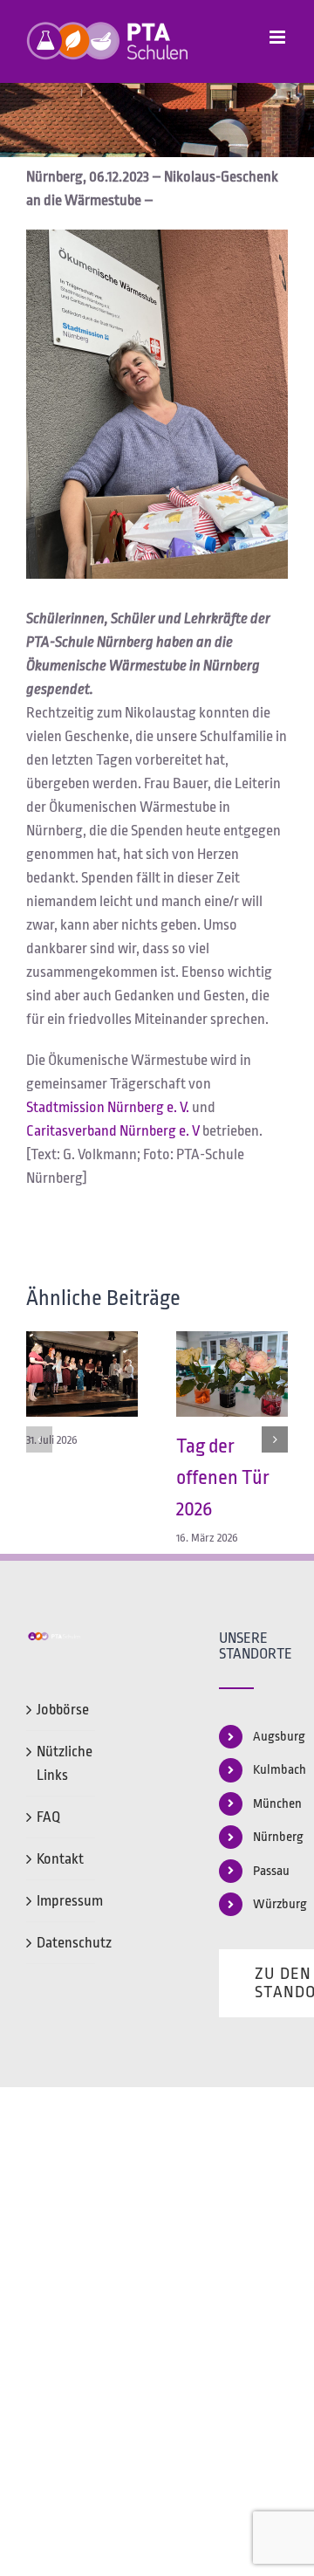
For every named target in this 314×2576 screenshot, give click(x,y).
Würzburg (270, 1904)
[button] (39, 1439)
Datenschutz (61, 1943)
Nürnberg (270, 1837)
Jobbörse (61, 1710)
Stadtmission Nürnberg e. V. (108, 1107)
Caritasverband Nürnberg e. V (113, 1131)
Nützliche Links (61, 1763)
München (270, 1804)
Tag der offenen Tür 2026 (223, 1478)
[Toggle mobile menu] (279, 37)
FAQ (48, 1817)
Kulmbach (270, 1770)
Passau (270, 1871)
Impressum (61, 1901)
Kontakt (60, 1859)
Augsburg (270, 1737)
